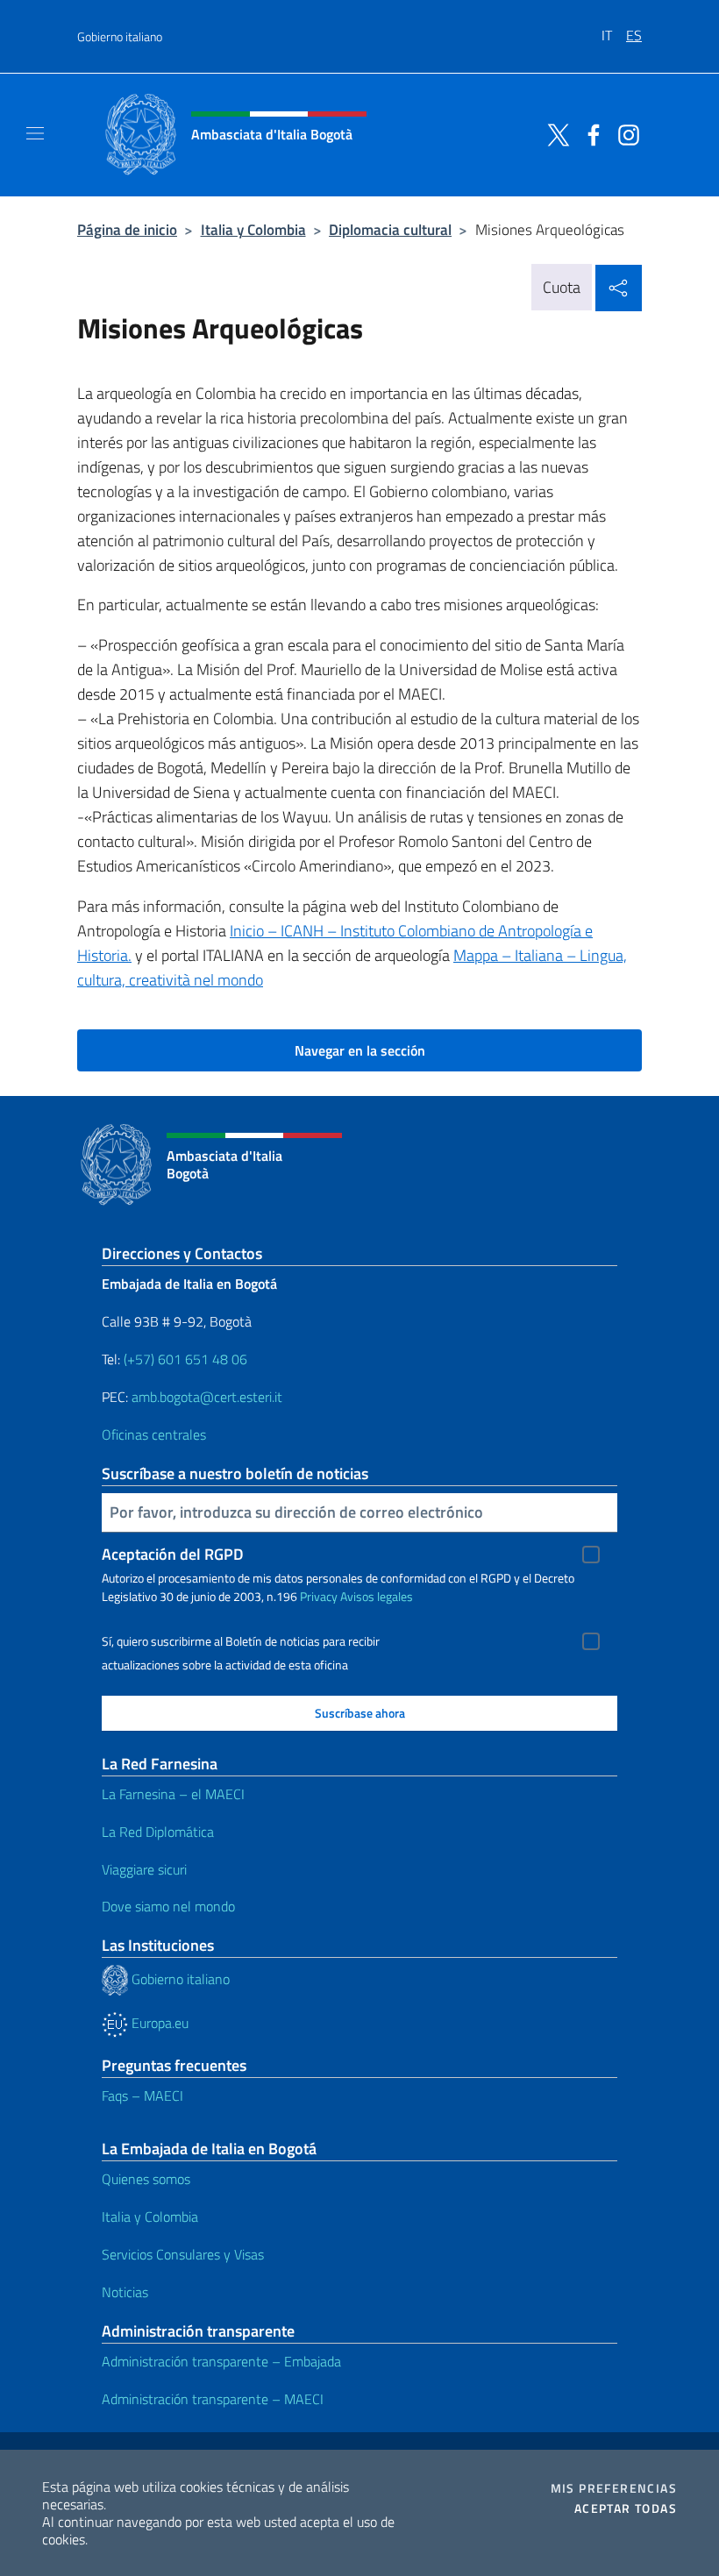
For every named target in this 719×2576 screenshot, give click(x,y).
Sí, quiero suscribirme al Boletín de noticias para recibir (241, 1641)
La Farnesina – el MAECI (173, 1794)
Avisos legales (377, 1596)
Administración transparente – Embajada (221, 2361)
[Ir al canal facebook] (589, 133)
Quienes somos (146, 2179)
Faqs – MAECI (142, 2096)
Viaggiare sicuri (144, 1869)
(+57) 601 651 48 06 (185, 1359)
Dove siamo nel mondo (168, 1906)
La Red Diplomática (158, 1832)
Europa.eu (158, 2023)
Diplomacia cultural (390, 229)
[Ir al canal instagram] (624, 133)
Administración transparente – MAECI (213, 2399)
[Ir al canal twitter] (554, 133)
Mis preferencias (614, 2488)
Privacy (319, 1596)
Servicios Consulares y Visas (183, 2254)
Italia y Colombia (253, 229)
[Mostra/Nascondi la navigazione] (35, 133)
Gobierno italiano (120, 36)
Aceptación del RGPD (173, 1554)
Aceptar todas (626, 2508)
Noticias (125, 2292)
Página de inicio (127, 229)
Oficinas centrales (154, 1434)
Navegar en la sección (360, 1050)
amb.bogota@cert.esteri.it (207, 1397)
